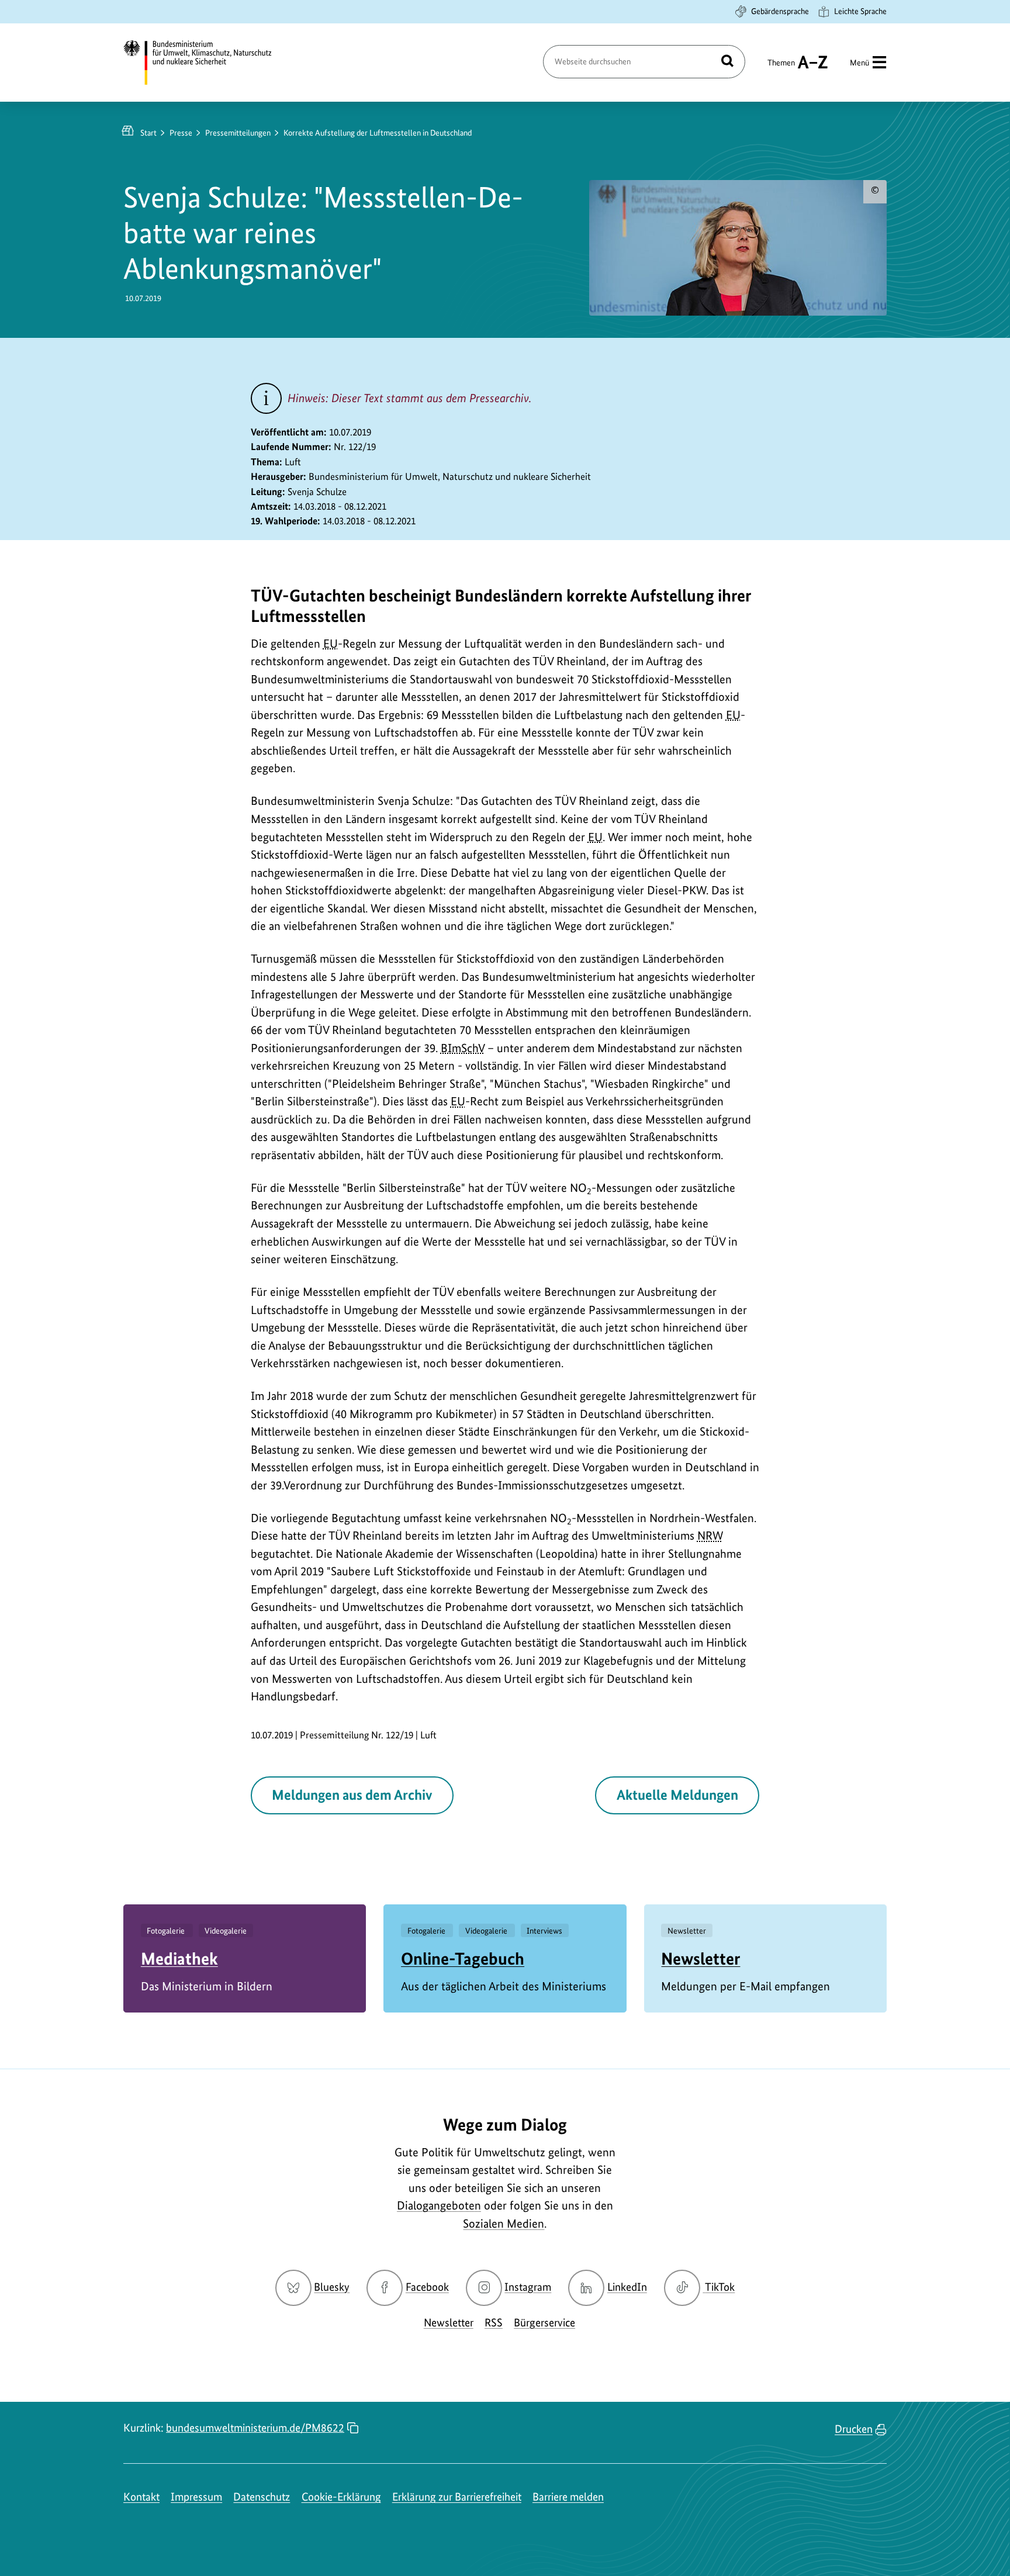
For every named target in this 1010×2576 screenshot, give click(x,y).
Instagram (528, 2287)
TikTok (720, 2287)
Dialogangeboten (439, 2205)
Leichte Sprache (860, 11)
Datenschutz (262, 2497)
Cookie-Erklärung (341, 2497)
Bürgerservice (544, 2323)
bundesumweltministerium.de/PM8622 (255, 2428)
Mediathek (179, 1958)
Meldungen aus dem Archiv (352, 1795)
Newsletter (701, 1958)
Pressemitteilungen (238, 133)
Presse (181, 133)
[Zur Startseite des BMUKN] (207, 63)
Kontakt (141, 2497)
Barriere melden (568, 2497)
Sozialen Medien (504, 2224)
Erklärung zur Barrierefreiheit (457, 2497)
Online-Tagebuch (463, 1958)
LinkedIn (627, 2287)
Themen (781, 68)
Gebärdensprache (780, 11)
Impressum (196, 2497)
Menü (859, 63)
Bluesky (332, 2287)
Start (148, 133)
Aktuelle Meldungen (677, 1795)
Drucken (854, 2429)
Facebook (427, 2287)
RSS (494, 2323)
